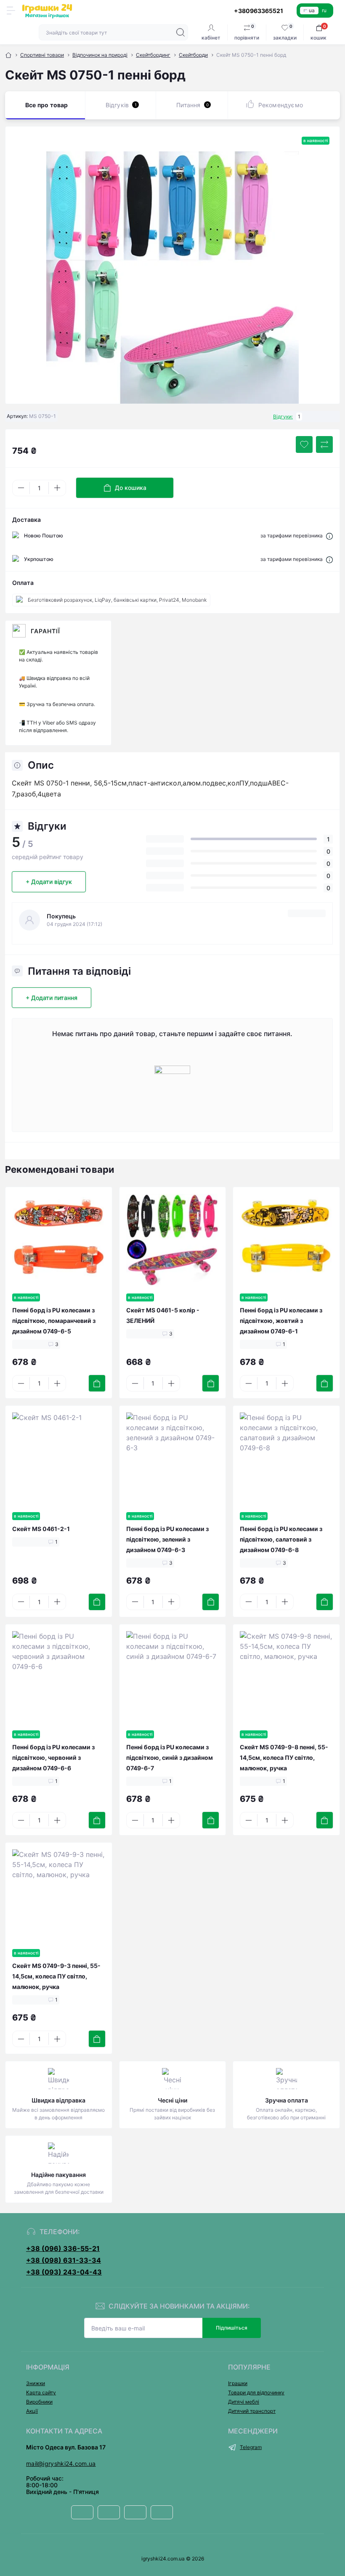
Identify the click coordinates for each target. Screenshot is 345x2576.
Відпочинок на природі (100, 55)
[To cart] (97, 1383)
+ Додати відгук (49, 882)
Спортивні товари (42, 55)
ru (324, 10)
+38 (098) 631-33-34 (64, 2260)
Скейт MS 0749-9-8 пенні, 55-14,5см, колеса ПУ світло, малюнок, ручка (284, 1757)
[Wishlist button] (304, 444)
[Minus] (21, 488)
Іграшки (238, 2383)
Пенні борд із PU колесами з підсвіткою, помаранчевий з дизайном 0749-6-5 (54, 1321)
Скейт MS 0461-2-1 (41, 1529)
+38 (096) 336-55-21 (63, 2248)
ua (312, 10)
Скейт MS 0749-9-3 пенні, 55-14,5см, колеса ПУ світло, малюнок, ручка (56, 1976)
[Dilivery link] (329, 536)
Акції (32, 2411)
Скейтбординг (153, 55)
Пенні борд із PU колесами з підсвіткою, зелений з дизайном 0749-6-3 (167, 1539)
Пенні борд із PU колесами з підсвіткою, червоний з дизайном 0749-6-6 (53, 1757)
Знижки (36, 2383)
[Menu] (11, 11)
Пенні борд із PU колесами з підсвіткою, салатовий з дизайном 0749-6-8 (281, 1539)
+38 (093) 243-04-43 (64, 2272)
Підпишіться (232, 2328)
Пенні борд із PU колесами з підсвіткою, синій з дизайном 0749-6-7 (170, 1757)
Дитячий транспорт (252, 2411)
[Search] (180, 32)
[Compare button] (324, 444)
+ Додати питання (52, 998)
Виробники (39, 2402)
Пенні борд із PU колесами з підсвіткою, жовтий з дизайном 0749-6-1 (281, 1321)
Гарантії (45, 631)
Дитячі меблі (244, 2402)
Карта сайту (41, 2392)
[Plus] (57, 488)
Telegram (251, 2447)
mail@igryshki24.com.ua (61, 2464)
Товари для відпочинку (256, 2392)
